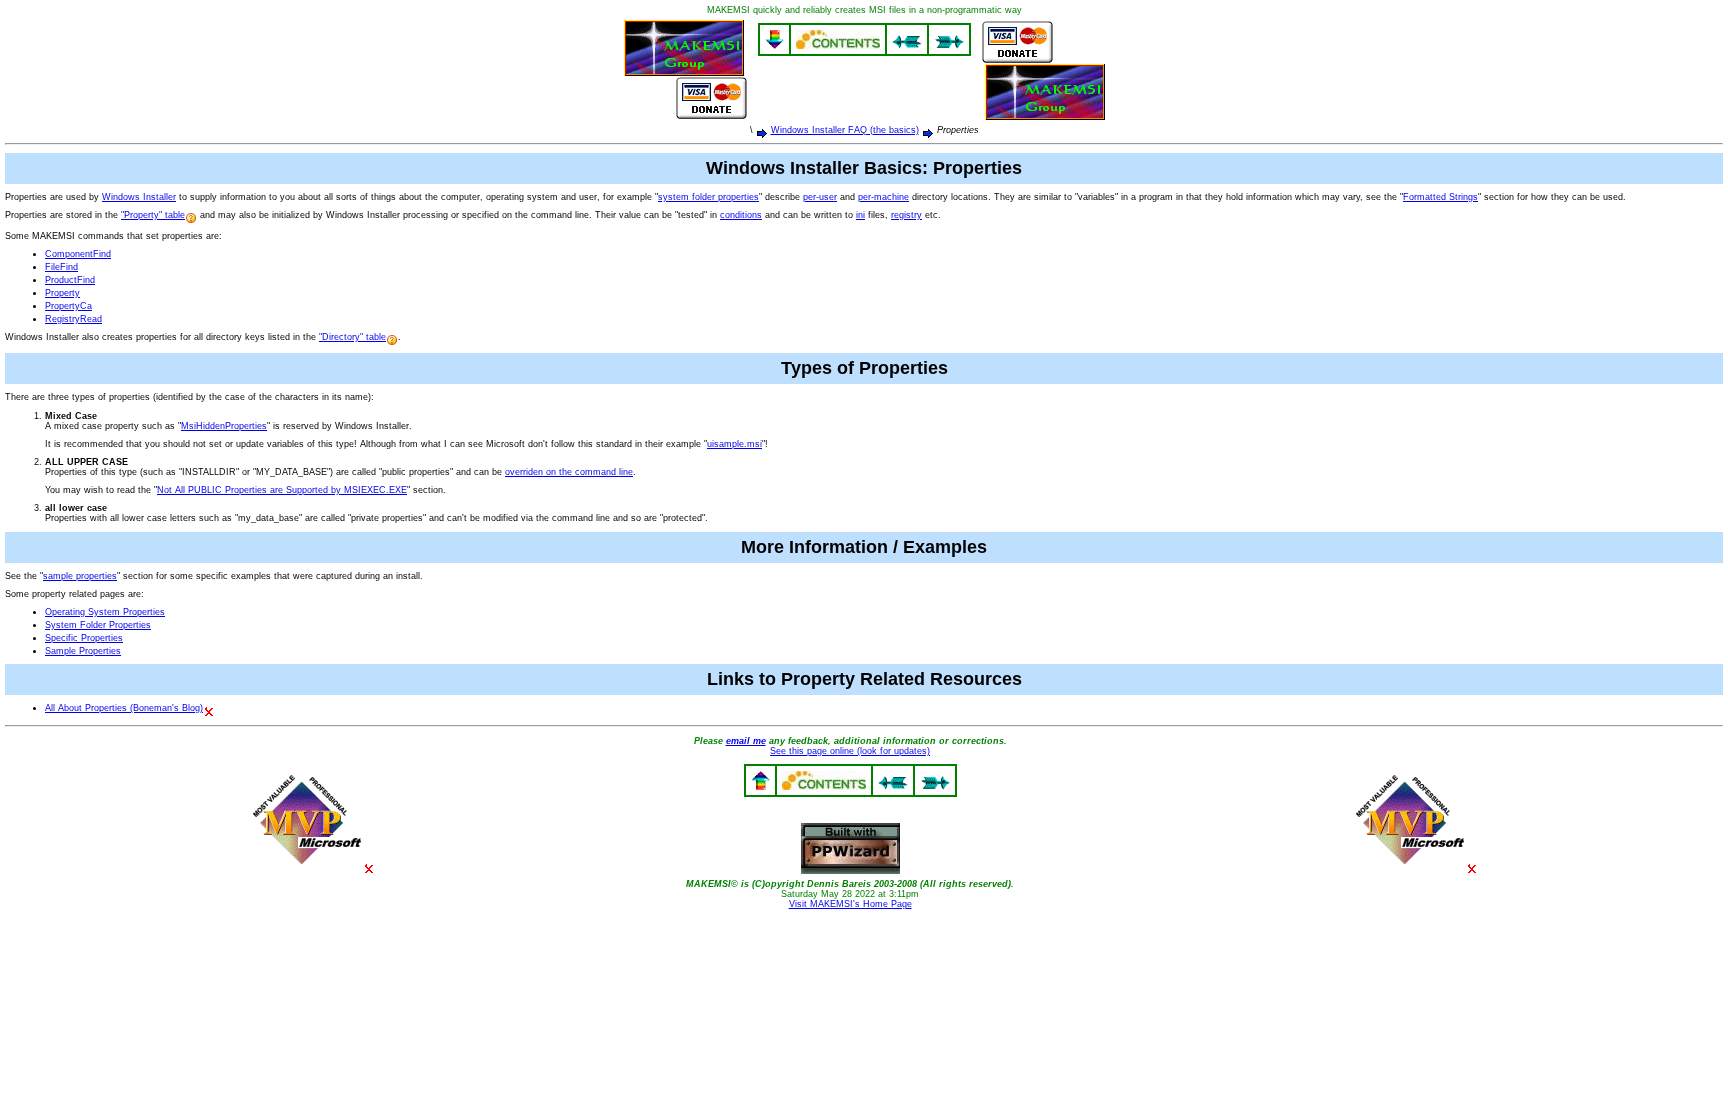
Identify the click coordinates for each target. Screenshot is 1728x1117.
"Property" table (153, 215)
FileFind (61, 267)
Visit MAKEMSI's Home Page (850, 904)
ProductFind (70, 280)
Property (62, 293)
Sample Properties (83, 651)
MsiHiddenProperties (224, 426)
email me (746, 741)
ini (860, 215)
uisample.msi (734, 444)
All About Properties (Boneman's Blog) (124, 708)
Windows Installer (139, 197)
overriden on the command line (569, 472)
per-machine (883, 197)
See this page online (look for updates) (850, 751)
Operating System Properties (105, 612)
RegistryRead (73, 319)
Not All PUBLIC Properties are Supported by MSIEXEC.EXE (282, 490)
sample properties (80, 576)
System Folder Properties (98, 625)
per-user (820, 197)
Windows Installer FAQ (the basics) (845, 130)
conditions (741, 215)
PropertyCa (68, 306)
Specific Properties (84, 638)
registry (906, 215)
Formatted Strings (1440, 197)
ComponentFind (78, 254)
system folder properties (708, 197)
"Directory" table (352, 337)
